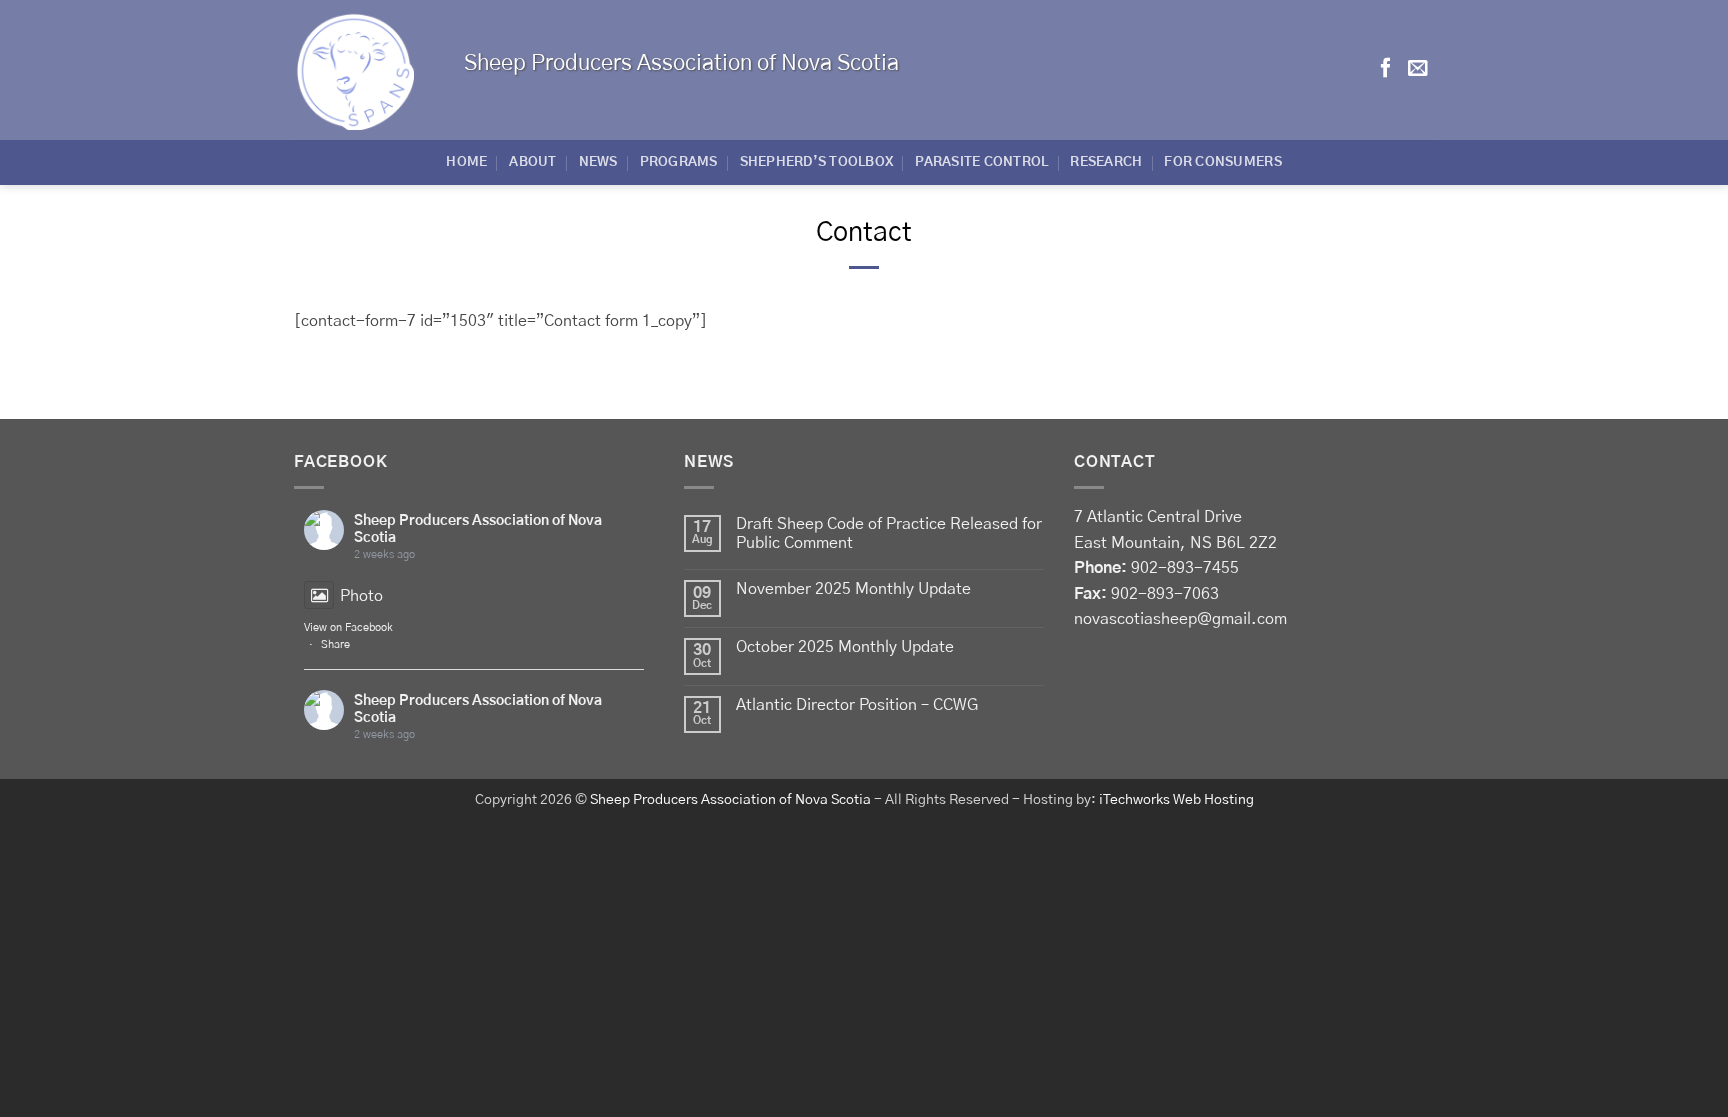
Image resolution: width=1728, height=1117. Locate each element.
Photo (361, 596)
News (598, 162)
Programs (679, 162)
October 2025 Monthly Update (845, 647)
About (532, 162)
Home (466, 162)
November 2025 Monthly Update (853, 589)
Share (335, 644)
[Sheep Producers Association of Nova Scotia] (364, 70)
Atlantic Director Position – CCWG (857, 705)
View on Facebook (348, 627)
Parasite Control (981, 162)
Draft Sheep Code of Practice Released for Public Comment (889, 533)
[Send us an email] (1418, 69)
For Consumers (1222, 162)
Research (1106, 162)
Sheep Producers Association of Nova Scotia (730, 800)
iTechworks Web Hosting (1176, 800)
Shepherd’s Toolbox (817, 162)
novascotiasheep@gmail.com (1180, 619)
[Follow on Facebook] (1386, 69)
